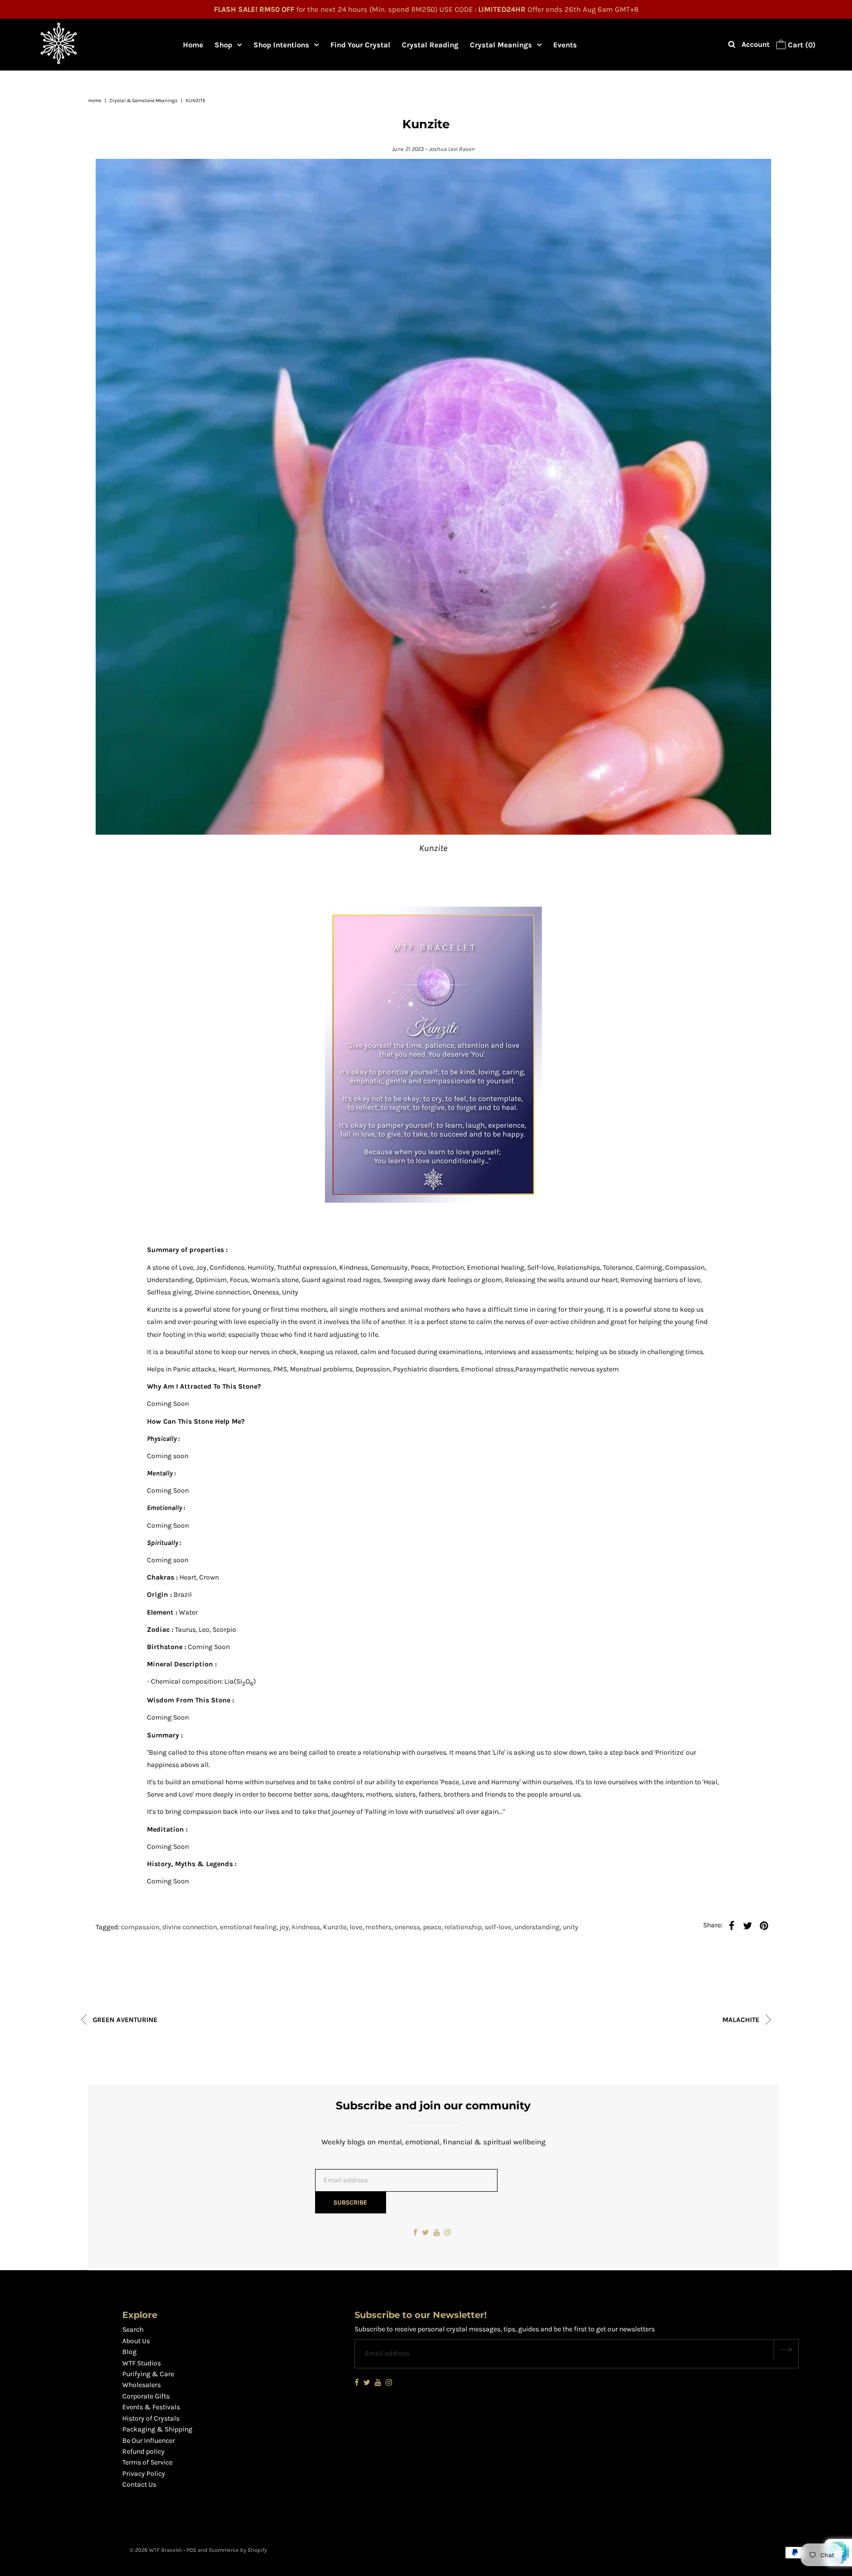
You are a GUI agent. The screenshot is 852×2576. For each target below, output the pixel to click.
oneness (407, 1927)
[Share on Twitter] (747, 1925)
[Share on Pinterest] (764, 1925)
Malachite (742, 2020)
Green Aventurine (124, 2020)
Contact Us (139, 2484)
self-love (498, 1927)
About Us (136, 2341)
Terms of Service (147, 2462)
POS (191, 2550)
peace (432, 1927)
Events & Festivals (151, 2407)
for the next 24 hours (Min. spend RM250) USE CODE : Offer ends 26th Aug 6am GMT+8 (426, 9)
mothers (378, 1927)
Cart (801, 45)
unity (570, 1927)
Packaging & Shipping (157, 2429)
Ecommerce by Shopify (238, 2550)
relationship (463, 1927)
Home (193, 45)
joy (284, 1927)
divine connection (190, 1927)
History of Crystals (151, 2418)
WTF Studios (142, 2363)
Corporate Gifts (146, 2396)
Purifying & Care (148, 2374)
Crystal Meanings (501, 45)
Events (565, 45)
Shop (223, 45)
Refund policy (143, 2451)
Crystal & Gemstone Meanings (143, 101)
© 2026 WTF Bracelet (156, 2550)
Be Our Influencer (149, 2441)
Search (133, 2330)
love (356, 1927)
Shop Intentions (281, 45)
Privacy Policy (144, 2474)
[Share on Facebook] (731, 1925)
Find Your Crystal (360, 45)
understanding (537, 1927)
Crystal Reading (430, 45)
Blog (129, 2352)
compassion (140, 1927)
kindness (306, 1927)
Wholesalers (142, 2385)
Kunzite (335, 1927)
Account (756, 44)
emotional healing (248, 1927)
